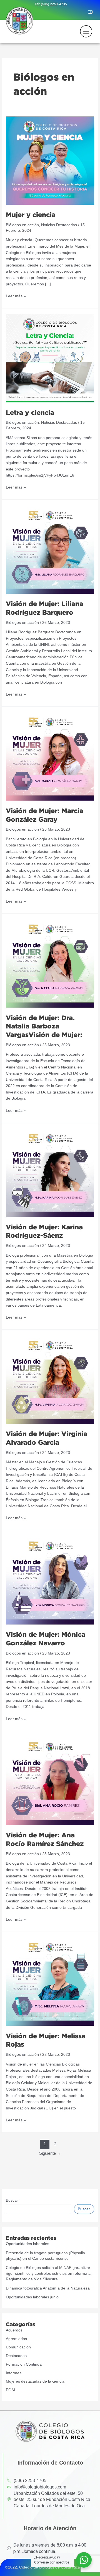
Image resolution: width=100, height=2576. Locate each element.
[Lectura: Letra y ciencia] (50, 358)
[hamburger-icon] (84, 31)
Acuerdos (14, 2330)
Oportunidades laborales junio (32, 2297)
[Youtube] (92, 13)
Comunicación (18, 2347)
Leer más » (16, 296)
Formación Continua (24, 2364)
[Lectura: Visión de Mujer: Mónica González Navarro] (50, 1580)
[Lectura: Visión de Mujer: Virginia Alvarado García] (50, 1379)
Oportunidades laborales (27, 2244)
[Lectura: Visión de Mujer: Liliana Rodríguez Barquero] (50, 549)
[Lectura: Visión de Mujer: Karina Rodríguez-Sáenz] (50, 1173)
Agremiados (16, 2339)
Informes (14, 2373)
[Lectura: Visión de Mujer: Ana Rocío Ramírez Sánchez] (50, 1781)
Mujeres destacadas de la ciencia (35, 2381)
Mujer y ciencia (31, 215)
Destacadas (16, 2356)
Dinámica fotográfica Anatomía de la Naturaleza (48, 2288)
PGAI (10, 2390)
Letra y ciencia (30, 412)
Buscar (12, 2200)
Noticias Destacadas (59, 225)
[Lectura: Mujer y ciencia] (50, 160)
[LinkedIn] (83, 13)
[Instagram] (74, 13)
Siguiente (50, 2153)
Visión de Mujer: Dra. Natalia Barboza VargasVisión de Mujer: (44, 1026)
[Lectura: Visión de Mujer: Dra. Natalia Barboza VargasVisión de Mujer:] (50, 963)
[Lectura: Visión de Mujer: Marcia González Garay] (50, 756)
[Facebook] (65, 13)
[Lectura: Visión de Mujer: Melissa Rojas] (50, 1981)
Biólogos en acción (22, 225)
